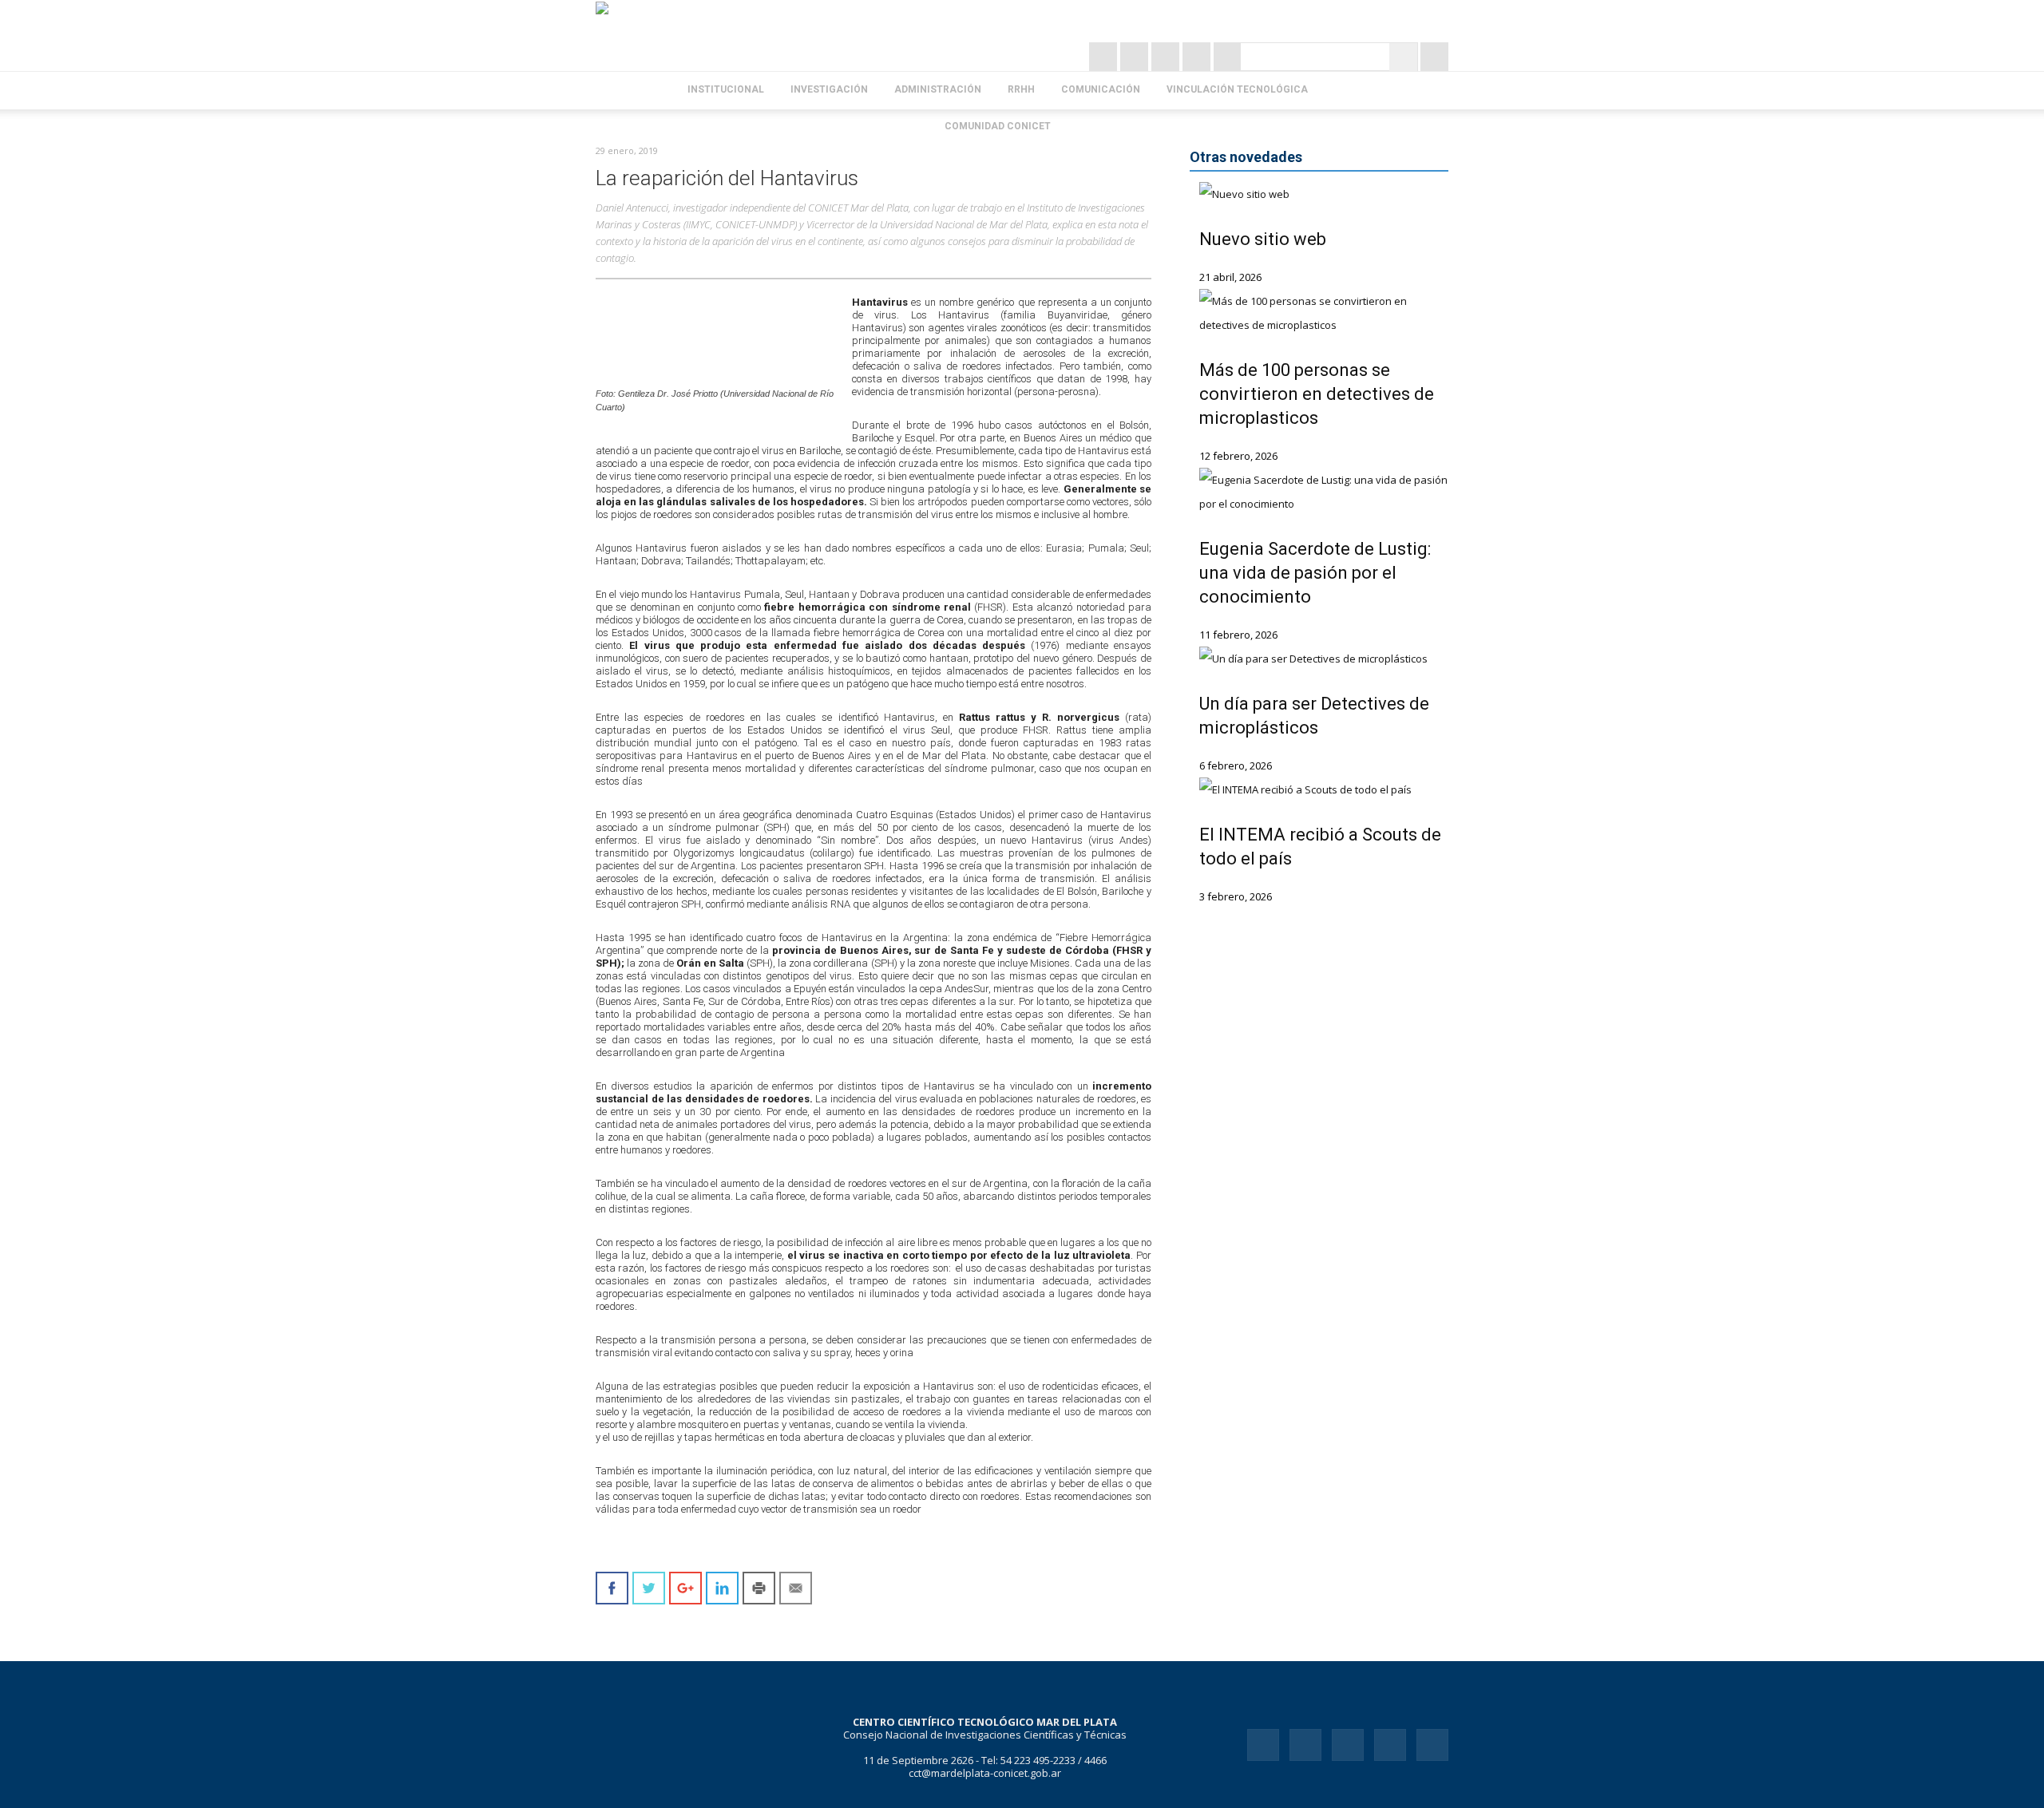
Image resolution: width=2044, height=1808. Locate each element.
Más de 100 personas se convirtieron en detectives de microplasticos (1317, 394)
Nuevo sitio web (1263, 239)
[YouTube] (1198, 57)
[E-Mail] (1228, 57)
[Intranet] (1434, 57)
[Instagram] (1105, 57)
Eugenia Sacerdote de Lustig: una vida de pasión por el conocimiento (1315, 573)
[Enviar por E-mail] (796, 1588)
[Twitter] (1136, 57)
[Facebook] (1167, 57)
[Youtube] (1432, 1745)
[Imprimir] (759, 1588)
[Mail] (1348, 1745)
